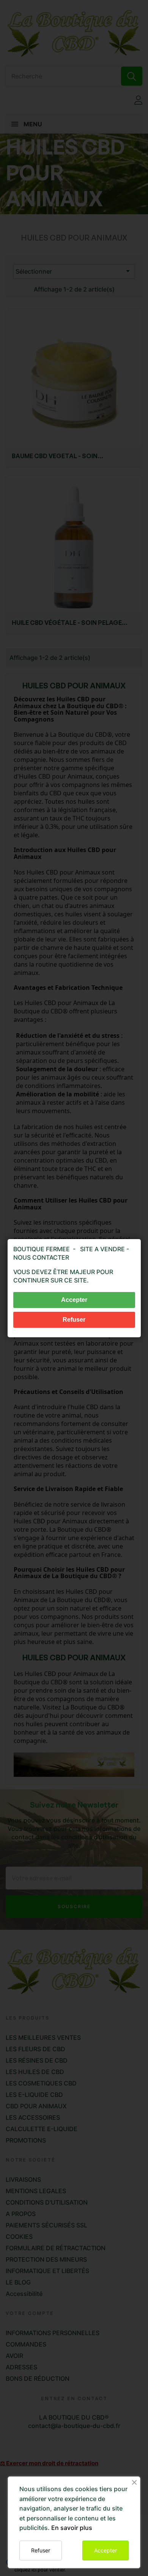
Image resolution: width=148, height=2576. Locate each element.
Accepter (105, 2550)
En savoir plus (72, 2528)
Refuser (41, 2550)
